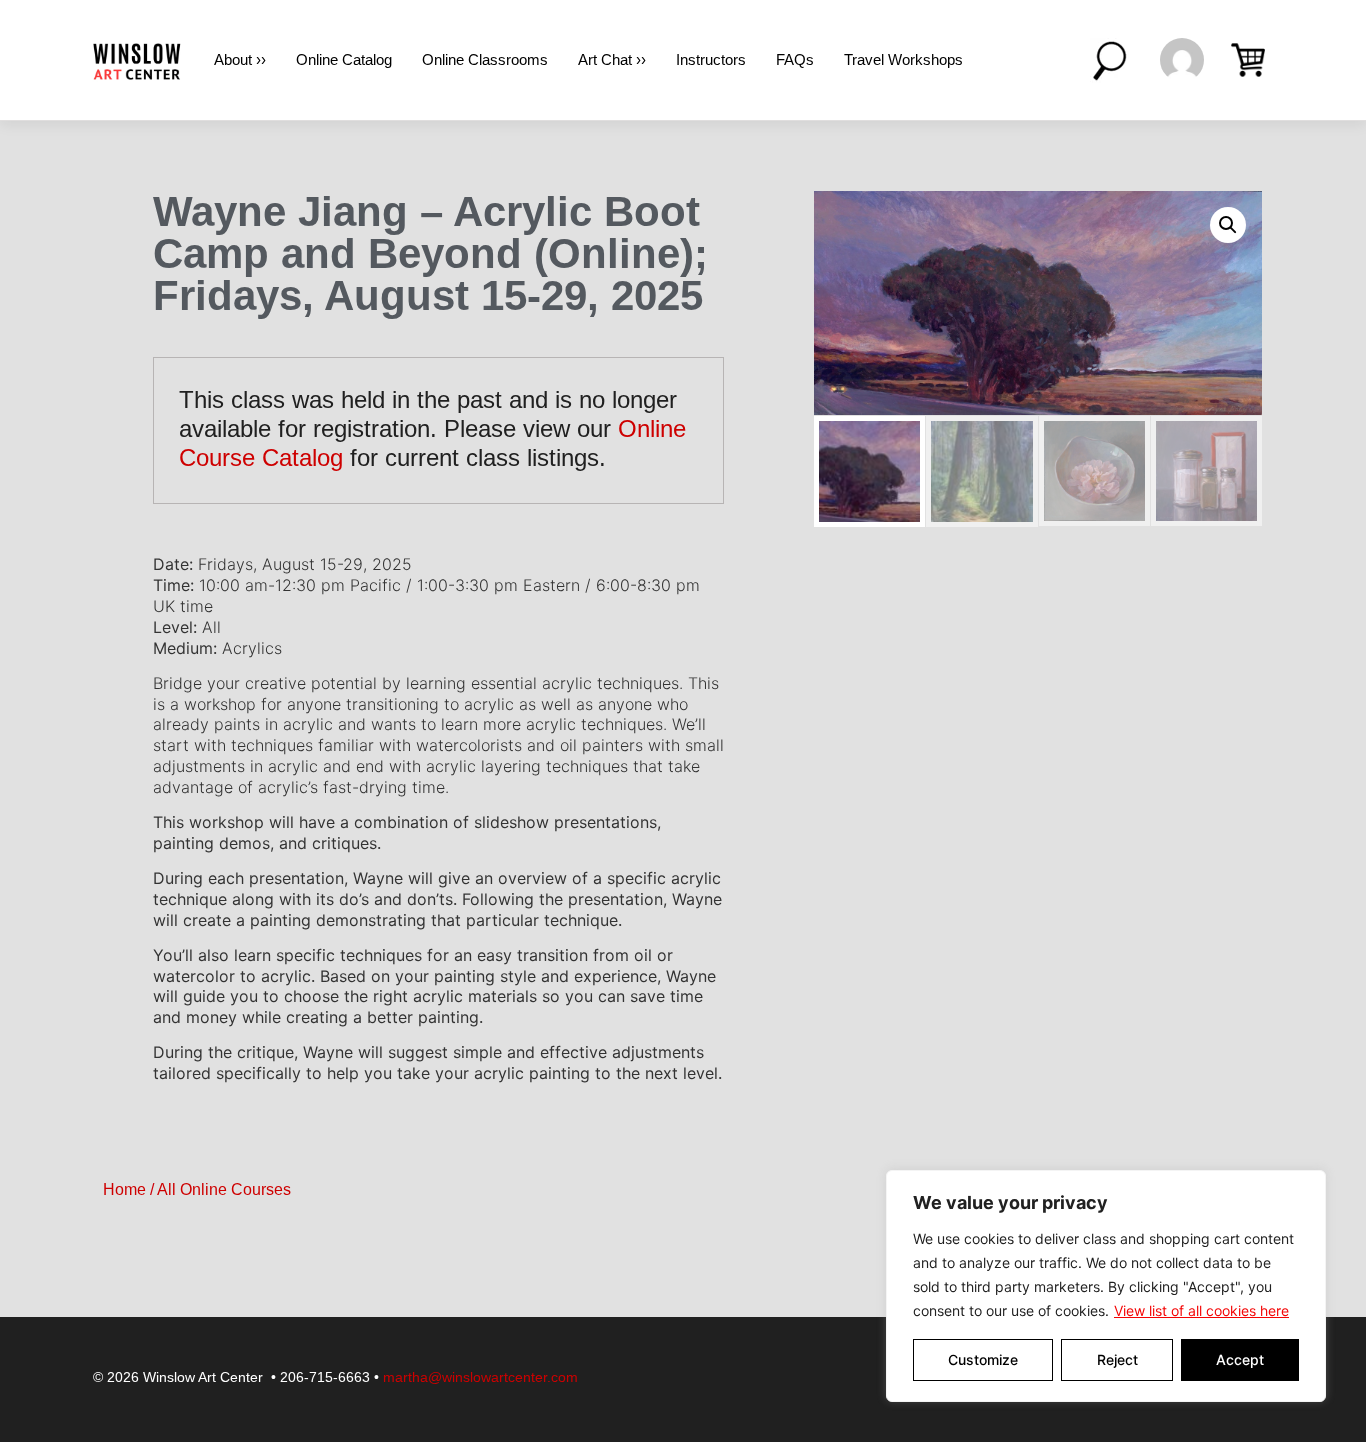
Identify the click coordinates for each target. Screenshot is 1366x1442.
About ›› (240, 59)
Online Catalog (344, 59)
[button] (1228, 225)
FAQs (795, 59)
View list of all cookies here (1201, 1310)
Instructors (711, 59)
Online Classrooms (485, 59)
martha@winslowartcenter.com (480, 1377)
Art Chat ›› (612, 59)
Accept (1240, 1359)
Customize (983, 1359)
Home (124, 1189)
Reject (1117, 1359)
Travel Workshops (903, 59)
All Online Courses (224, 1189)
